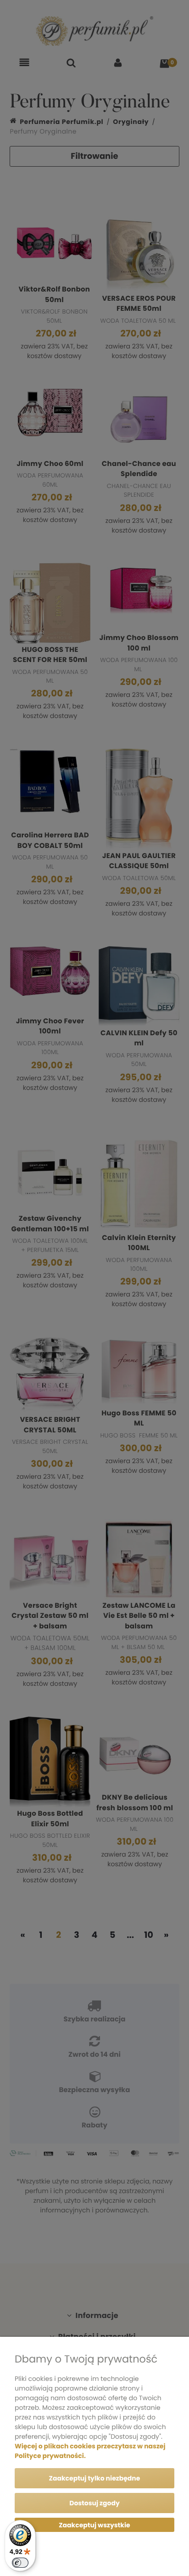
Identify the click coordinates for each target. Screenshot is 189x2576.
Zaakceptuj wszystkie (94, 2525)
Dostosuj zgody (94, 2503)
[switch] (20, 2563)
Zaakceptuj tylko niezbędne (95, 2478)
